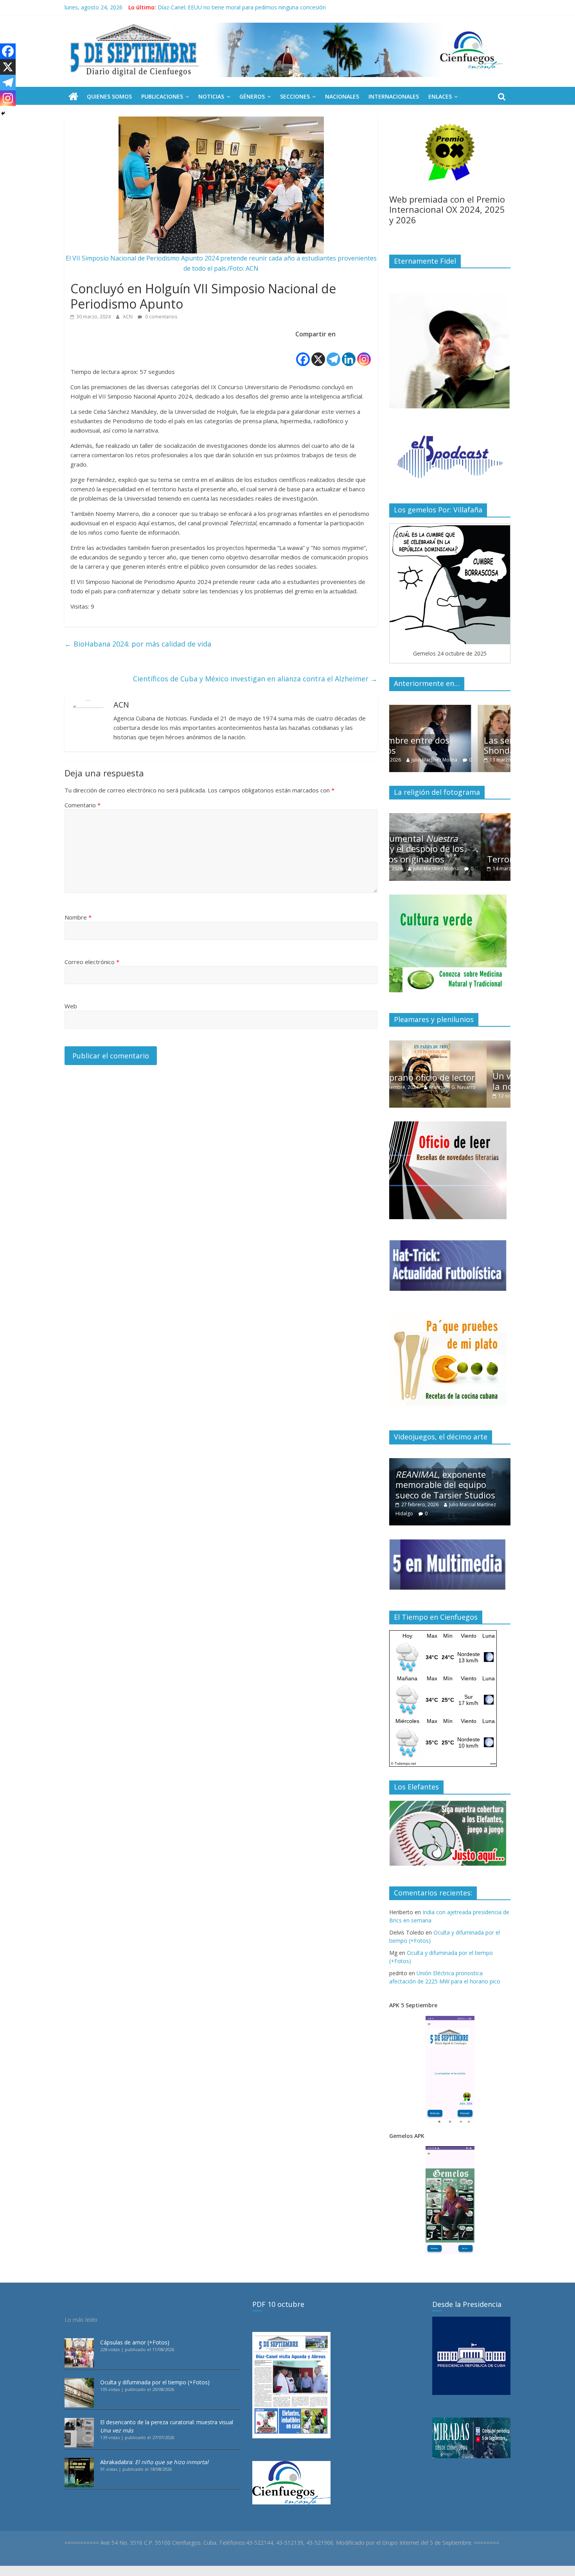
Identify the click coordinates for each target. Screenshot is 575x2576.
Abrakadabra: (154, 2462)
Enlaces (440, 96)
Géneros (252, 96)
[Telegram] (333, 353)
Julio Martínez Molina (469, 760)
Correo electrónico (92, 962)
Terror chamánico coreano (449, 859)
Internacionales (394, 96)
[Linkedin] (349, 353)
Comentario (83, 805)
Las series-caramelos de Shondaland (444, 745)
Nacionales (342, 96)
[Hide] (3, 113)
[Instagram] (364, 353)
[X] (318, 353)
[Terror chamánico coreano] (450, 817)
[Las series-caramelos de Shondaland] (450, 709)
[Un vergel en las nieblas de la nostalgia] (450, 1045)
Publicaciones (162, 96)
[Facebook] (303, 353)
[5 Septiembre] (73, 97)
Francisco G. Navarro (473, 1096)
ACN (128, 317)
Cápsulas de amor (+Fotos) (135, 2342)
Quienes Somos (109, 96)
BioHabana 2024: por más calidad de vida (138, 644)
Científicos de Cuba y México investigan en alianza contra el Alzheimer (255, 679)
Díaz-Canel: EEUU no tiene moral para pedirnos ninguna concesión (242, 7)
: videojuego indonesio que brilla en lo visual (447, 1485)
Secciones (295, 96)
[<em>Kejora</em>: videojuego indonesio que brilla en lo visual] (450, 1462)
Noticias (211, 96)
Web (71, 1006)
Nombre (78, 917)
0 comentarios (161, 317)
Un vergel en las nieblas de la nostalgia (450, 1081)
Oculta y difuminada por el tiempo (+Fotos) (155, 2382)
